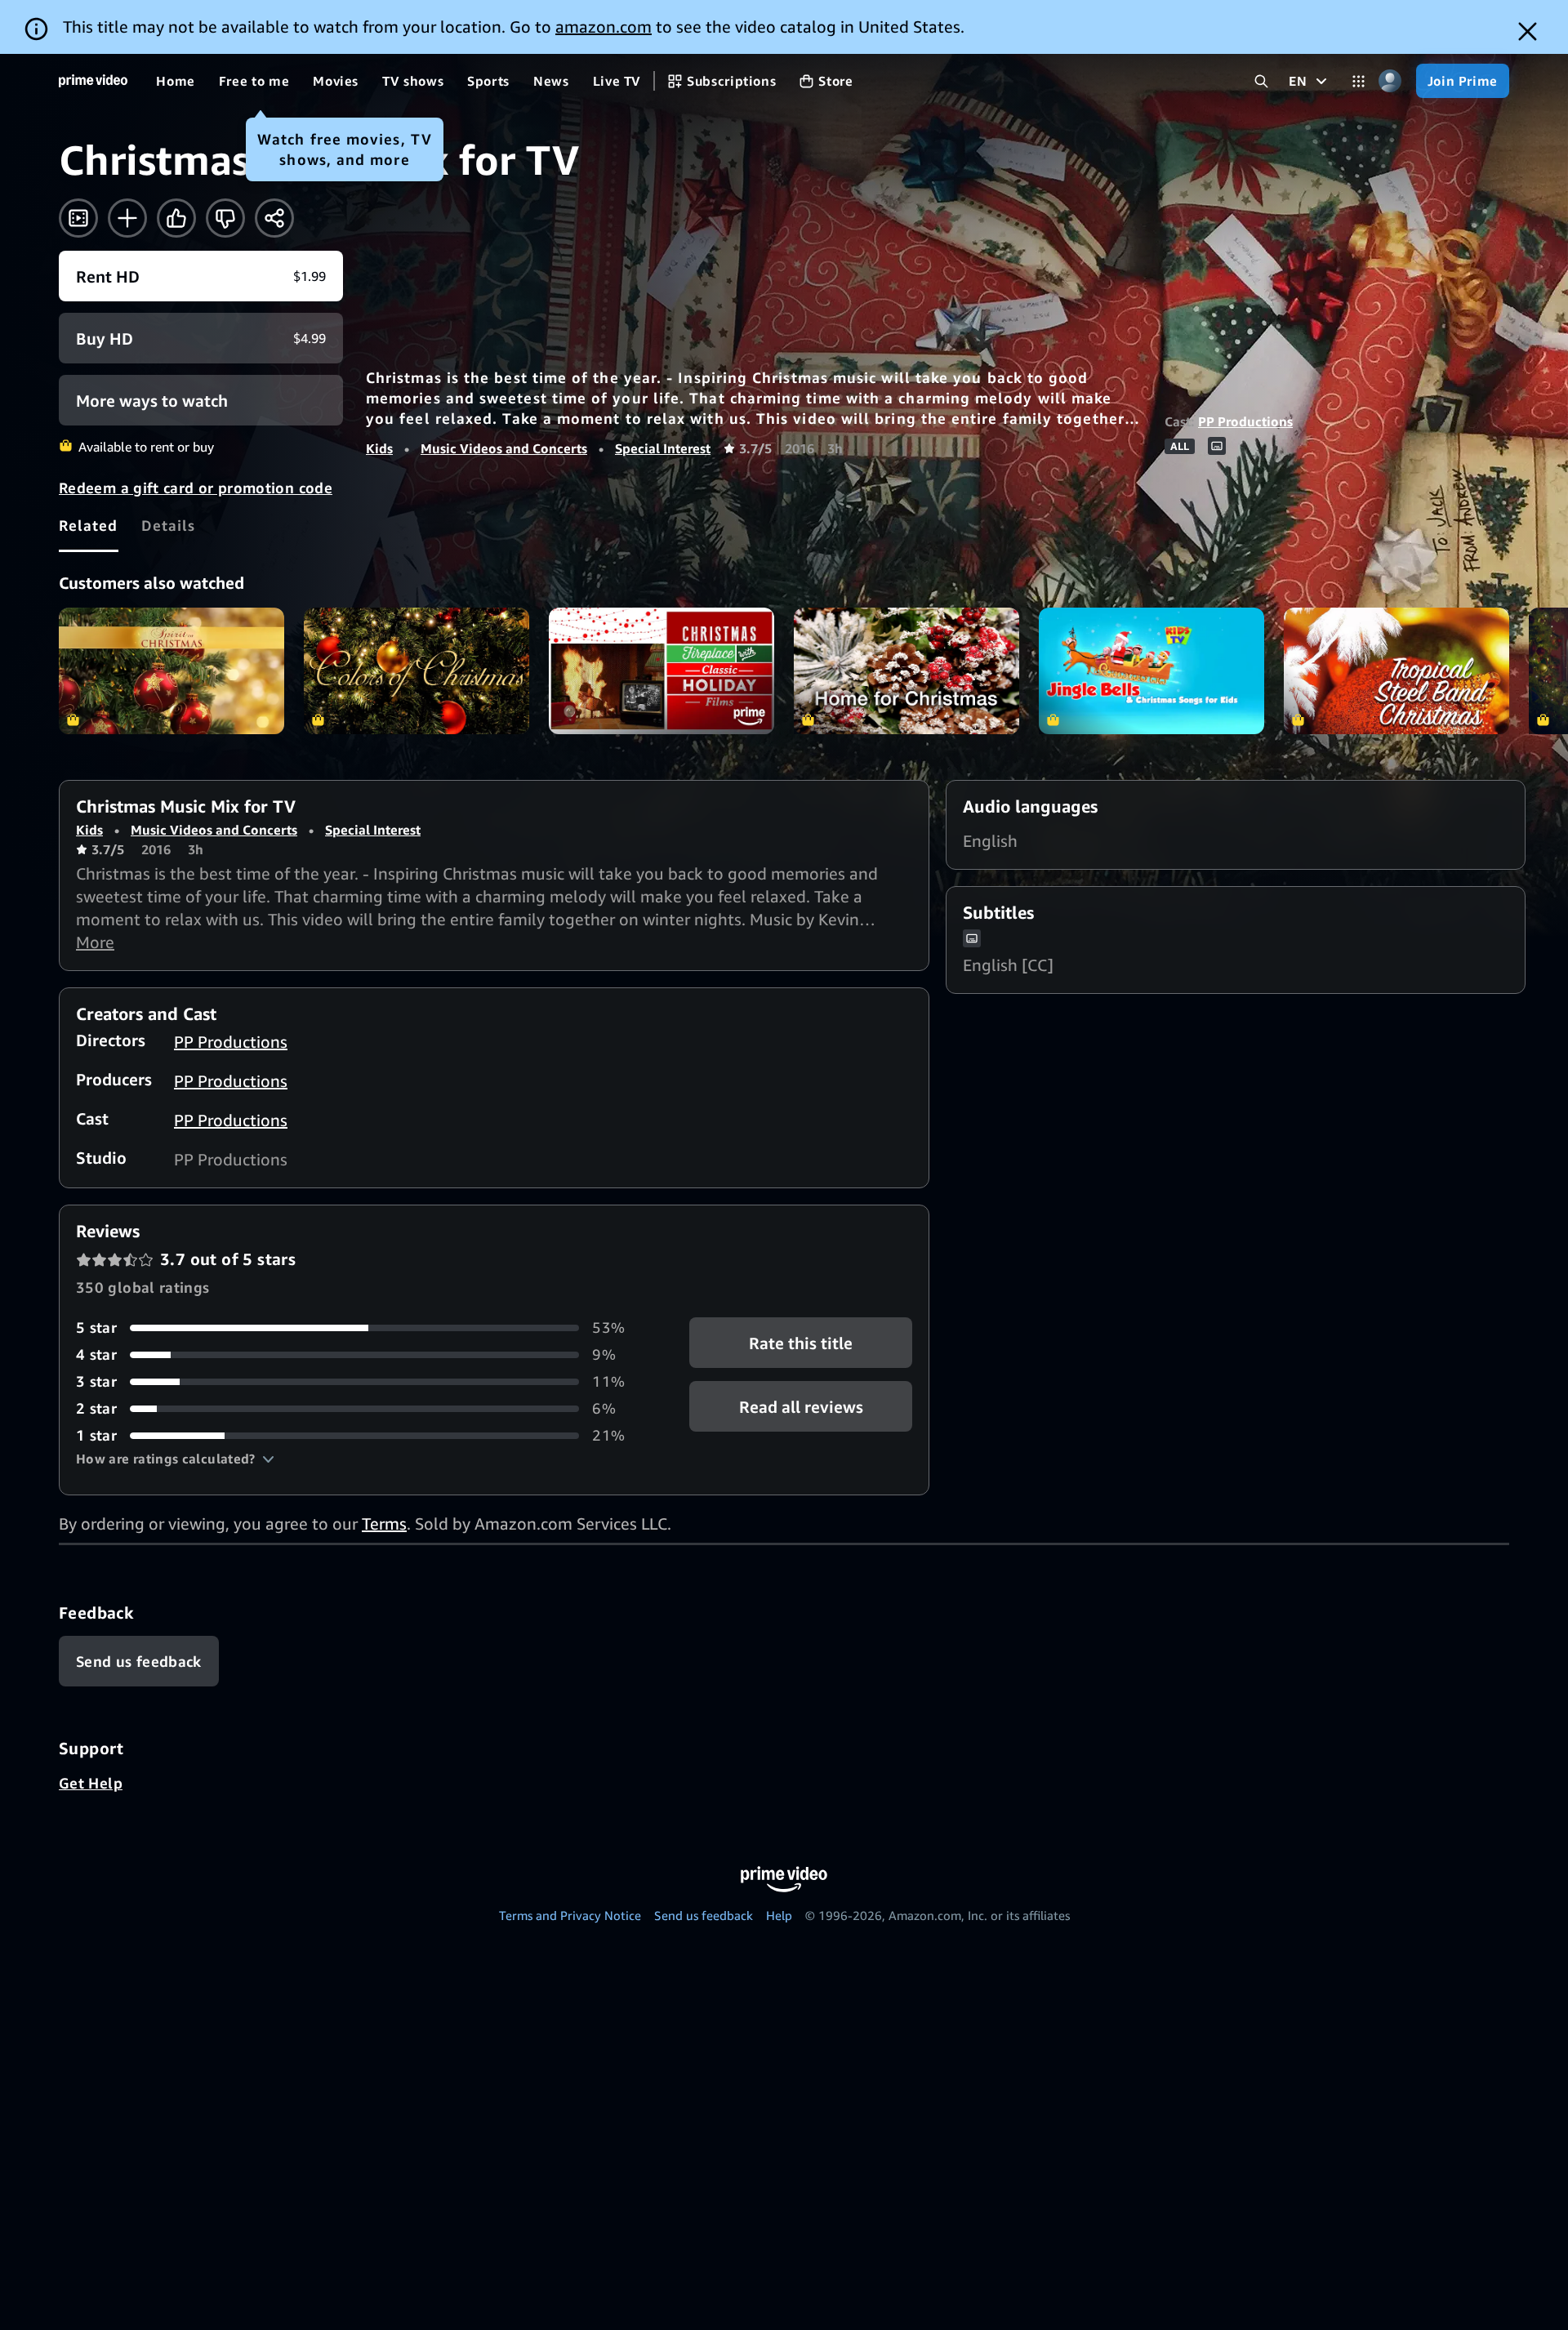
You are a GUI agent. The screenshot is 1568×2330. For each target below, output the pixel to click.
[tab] (89, 525)
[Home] (93, 81)
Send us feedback (704, 1915)
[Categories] (1359, 81)
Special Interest (663, 448)
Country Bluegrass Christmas (1396, 671)
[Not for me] (225, 218)
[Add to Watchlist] (127, 218)
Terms (384, 1524)
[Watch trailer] (78, 218)
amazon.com (604, 27)
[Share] (274, 218)
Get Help (91, 1783)
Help (779, 1915)
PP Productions (1245, 421)
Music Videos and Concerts (504, 448)
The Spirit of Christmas (171, 671)
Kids (379, 448)
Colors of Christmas (416, 671)
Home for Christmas (906, 671)
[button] (175, 1459)
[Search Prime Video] (1261, 81)
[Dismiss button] (1528, 31)
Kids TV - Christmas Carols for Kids (1151, 671)
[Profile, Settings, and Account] (1390, 81)
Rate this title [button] (801, 1343)
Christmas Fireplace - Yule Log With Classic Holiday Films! (661, 671)
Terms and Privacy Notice (570, 1915)
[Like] (176, 218)
